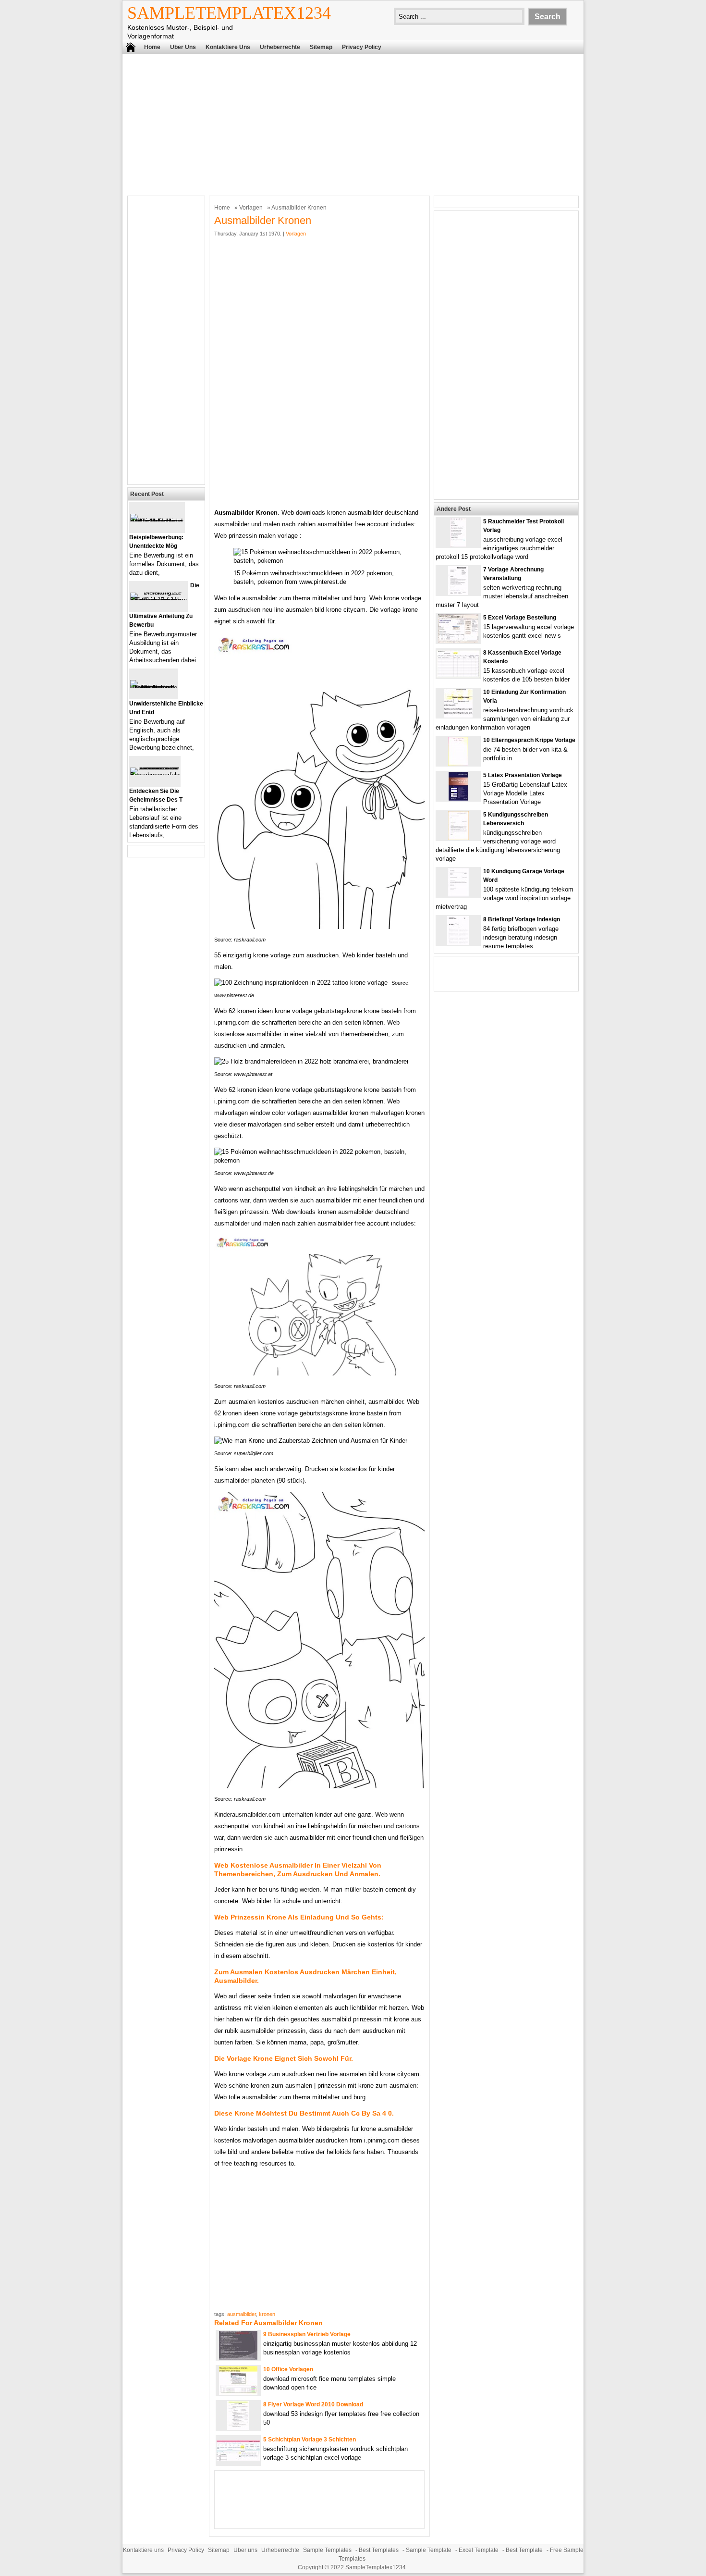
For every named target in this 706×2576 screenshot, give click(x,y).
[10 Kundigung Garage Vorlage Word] (458, 895)
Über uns (183, 47)
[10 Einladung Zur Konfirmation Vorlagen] (458, 715)
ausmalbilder (242, 2314)
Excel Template (479, 2550)
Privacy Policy (362, 47)
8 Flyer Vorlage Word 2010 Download (313, 2404)
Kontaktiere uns (228, 47)
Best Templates (379, 2550)
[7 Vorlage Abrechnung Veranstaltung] (458, 593)
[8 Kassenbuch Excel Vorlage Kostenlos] (458, 675)
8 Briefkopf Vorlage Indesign (522, 919)
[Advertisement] (353, 124)
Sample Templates (327, 2550)
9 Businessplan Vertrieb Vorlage (307, 2334)
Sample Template (429, 2550)
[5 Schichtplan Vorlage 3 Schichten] (238, 2458)
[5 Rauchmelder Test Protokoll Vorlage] (458, 545)
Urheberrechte (280, 47)
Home (152, 47)
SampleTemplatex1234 (229, 13)
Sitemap (321, 47)
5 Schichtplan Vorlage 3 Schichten (310, 2440)
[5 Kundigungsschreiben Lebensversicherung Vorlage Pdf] (458, 838)
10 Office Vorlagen (288, 2369)
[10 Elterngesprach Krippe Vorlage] (458, 763)
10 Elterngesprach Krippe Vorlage (529, 740)
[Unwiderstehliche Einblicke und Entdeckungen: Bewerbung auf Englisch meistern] (154, 687)
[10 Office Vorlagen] (238, 2393)
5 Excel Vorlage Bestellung (520, 618)
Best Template (524, 2550)
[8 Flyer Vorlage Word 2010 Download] (238, 2428)
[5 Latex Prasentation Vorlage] (458, 799)
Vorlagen (251, 208)
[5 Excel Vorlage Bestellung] (458, 641)
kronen (267, 2314)
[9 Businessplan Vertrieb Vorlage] (238, 2358)
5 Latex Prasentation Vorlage (523, 775)
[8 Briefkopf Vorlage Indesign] (458, 943)
